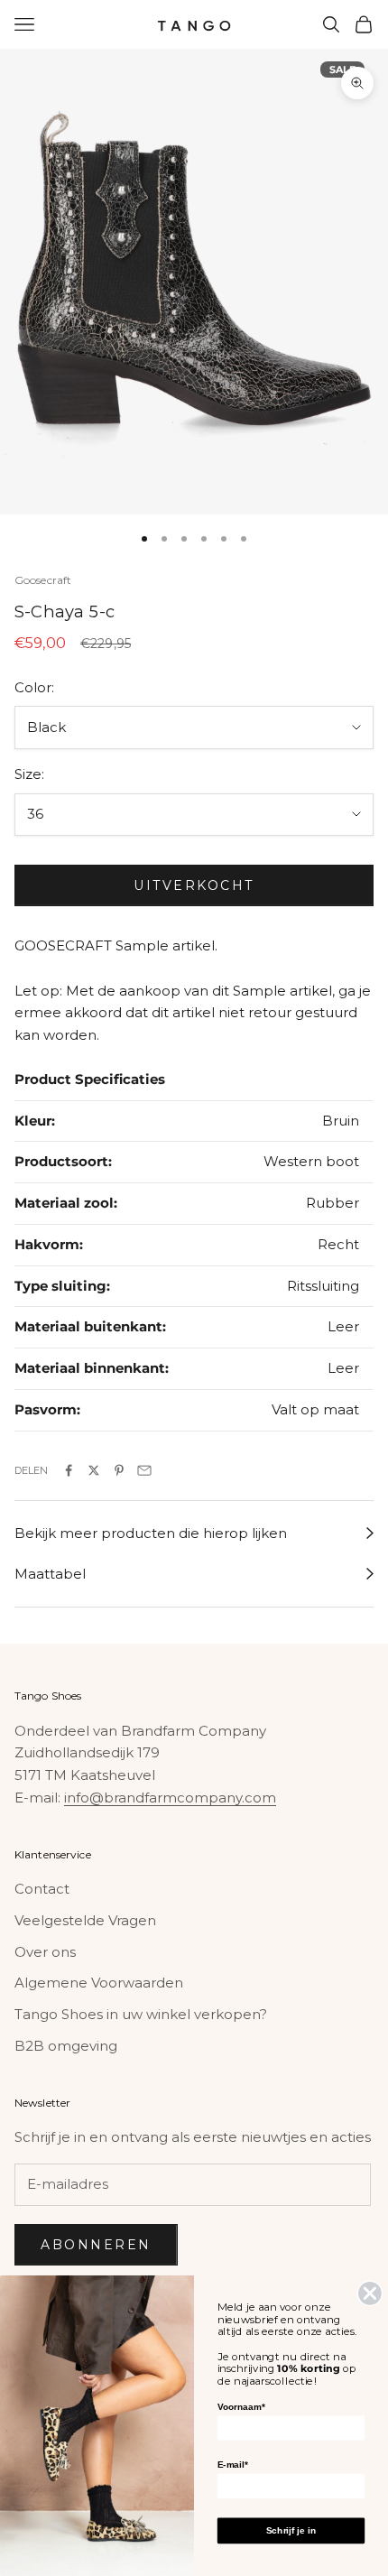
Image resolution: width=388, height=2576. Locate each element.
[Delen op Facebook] (69, 1470)
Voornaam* (241, 2407)
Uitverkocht (194, 885)
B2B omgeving (66, 2046)
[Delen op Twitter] (94, 1470)
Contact (42, 1889)
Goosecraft (43, 580)
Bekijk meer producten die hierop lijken (151, 1533)
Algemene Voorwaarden (99, 1983)
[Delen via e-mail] (144, 1470)
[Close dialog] (370, 2293)
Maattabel (50, 1574)
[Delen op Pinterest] (119, 1470)
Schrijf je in (291, 2530)
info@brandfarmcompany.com (170, 1798)
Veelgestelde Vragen (85, 1920)
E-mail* (233, 2465)
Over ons (45, 1952)
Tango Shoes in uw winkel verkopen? (141, 2014)
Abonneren (96, 2245)
